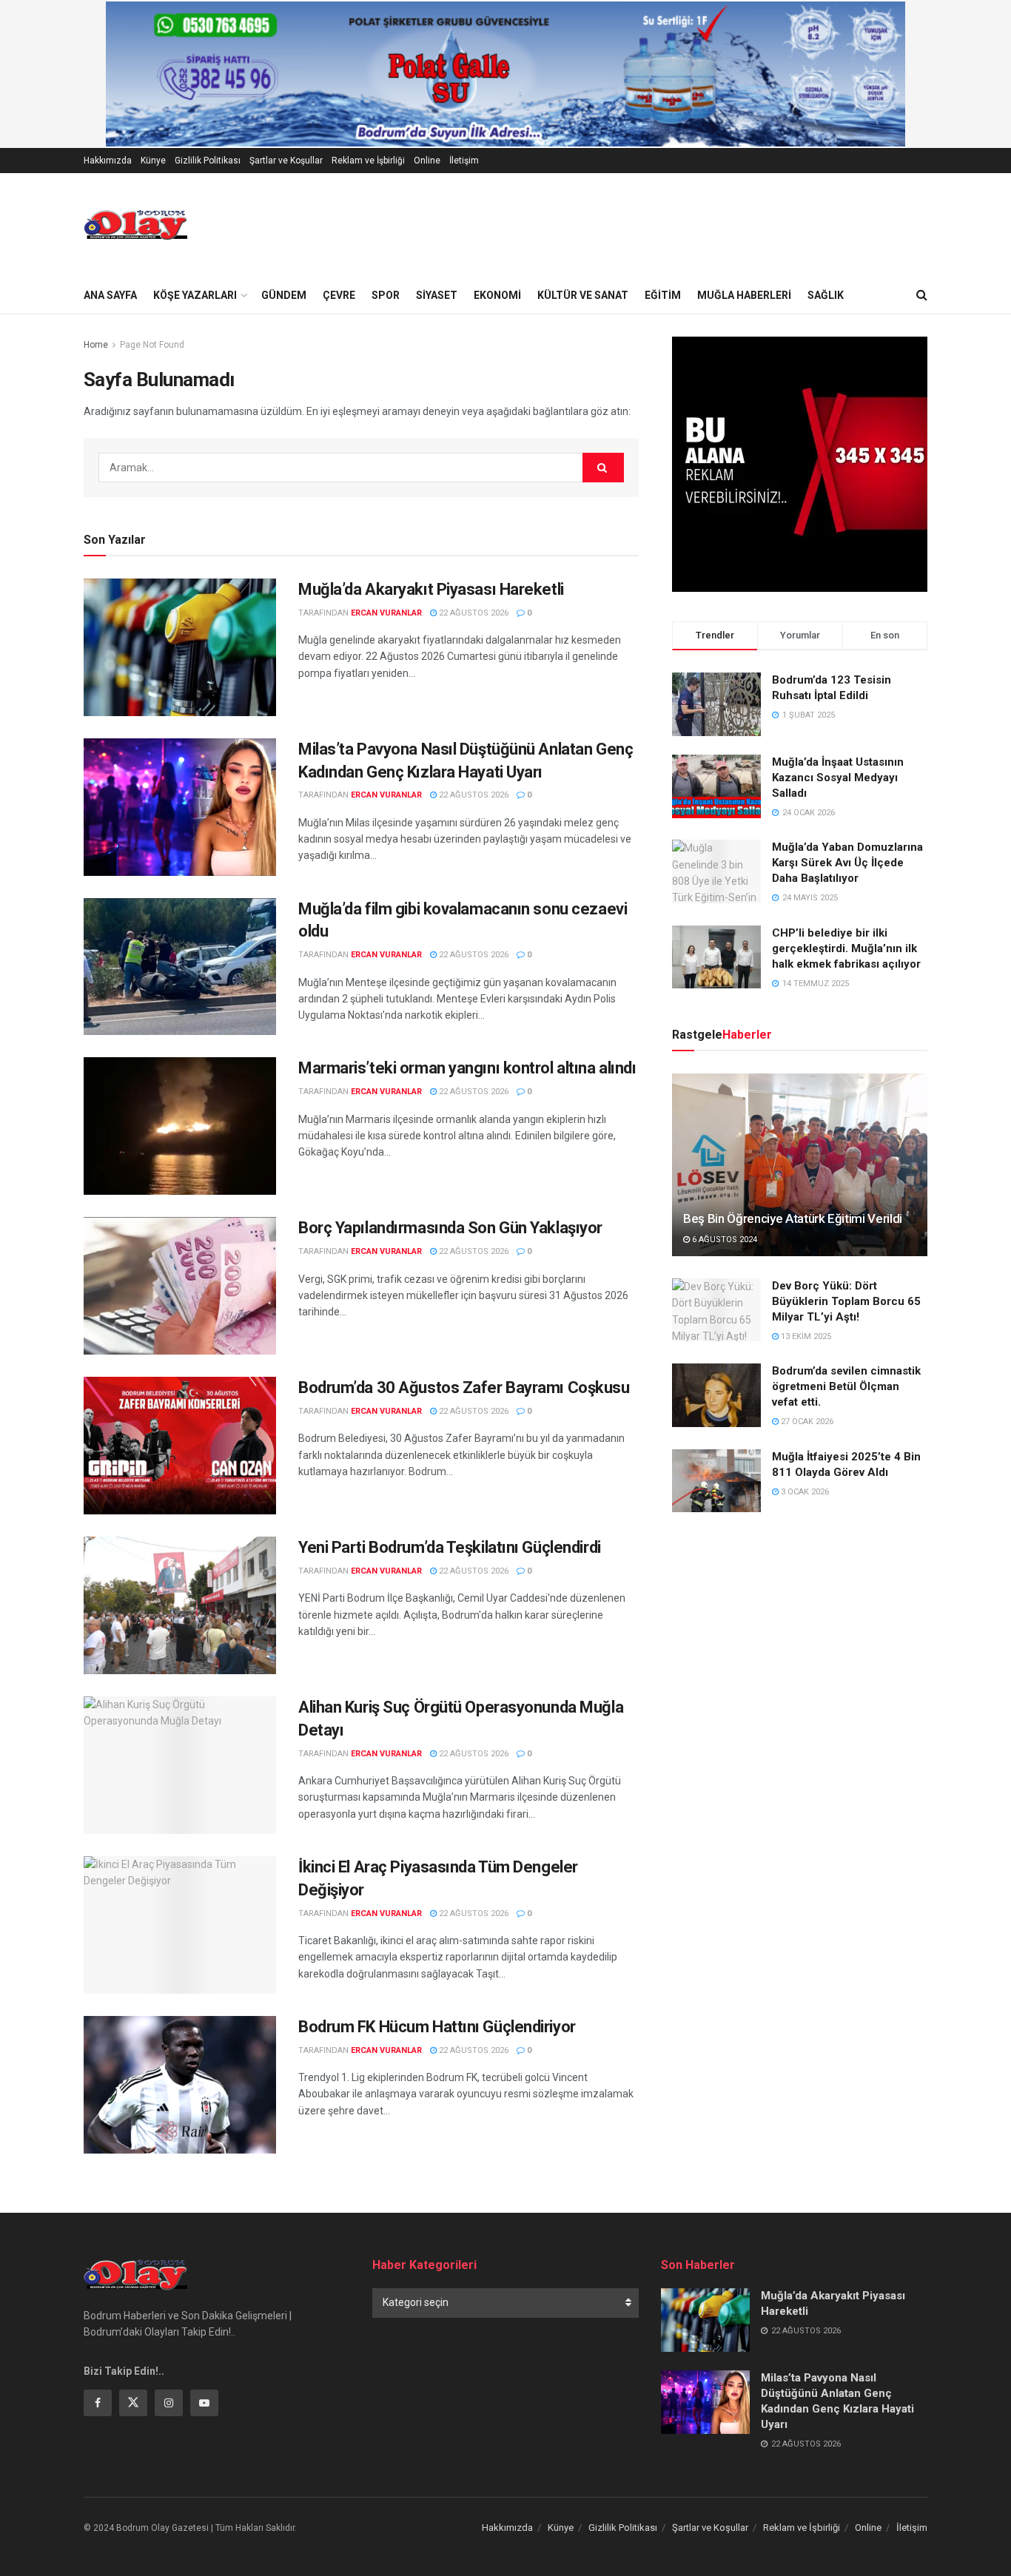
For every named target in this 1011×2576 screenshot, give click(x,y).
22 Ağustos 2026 (473, 613)
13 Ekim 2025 (805, 1336)
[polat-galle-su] (505, 73)
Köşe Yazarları (195, 295)
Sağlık (826, 295)
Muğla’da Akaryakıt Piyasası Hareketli (431, 589)
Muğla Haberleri (744, 295)
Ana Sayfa (110, 295)
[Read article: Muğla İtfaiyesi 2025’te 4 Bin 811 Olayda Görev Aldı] (716, 1481)
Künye (153, 161)
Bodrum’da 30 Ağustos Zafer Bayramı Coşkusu (464, 1388)
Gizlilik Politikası (208, 161)
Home (96, 345)
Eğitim (663, 295)
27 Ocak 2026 (806, 1422)
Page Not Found (152, 345)
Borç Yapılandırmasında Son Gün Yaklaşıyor (450, 1228)
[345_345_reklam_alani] (800, 463)
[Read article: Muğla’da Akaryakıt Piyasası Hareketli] (180, 647)
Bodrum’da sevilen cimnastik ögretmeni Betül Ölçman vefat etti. (846, 1386)
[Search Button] (922, 295)
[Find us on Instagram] (169, 2403)
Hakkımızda (108, 161)
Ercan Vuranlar (386, 613)
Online (427, 161)
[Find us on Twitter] (133, 2403)
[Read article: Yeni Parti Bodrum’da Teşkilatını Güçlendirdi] (180, 1605)
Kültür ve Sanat (583, 295)
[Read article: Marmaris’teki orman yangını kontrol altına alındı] (180, 1126)
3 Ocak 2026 (804, 1492)
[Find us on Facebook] (98, 2403)
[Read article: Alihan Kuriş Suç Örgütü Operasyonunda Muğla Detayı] (180, 1765)
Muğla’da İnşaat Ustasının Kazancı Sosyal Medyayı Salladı (838, 778)
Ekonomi (497, 295)
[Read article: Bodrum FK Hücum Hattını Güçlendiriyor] (180, 2085)
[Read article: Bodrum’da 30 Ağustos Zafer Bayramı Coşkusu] (180, 1446)
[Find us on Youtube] (204, 2403)
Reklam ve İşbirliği (368, 161)
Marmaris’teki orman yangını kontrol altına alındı (467, 1068)
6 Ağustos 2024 (723, 1240)
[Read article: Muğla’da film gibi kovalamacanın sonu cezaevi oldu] (180, 967)
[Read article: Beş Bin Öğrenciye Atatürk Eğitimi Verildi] (800, 1165)
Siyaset (437, 295)
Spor (386, 295)
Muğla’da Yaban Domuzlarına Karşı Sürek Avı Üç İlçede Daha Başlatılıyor (847, 863)
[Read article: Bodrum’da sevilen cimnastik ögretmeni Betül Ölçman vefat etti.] (716, 1395)
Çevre (339, 295)
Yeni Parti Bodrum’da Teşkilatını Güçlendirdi (450, 1547)
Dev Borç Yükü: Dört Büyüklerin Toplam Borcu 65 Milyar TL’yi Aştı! (846, 1301)
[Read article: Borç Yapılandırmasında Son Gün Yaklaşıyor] (180, 1286)
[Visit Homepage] (135, 225)
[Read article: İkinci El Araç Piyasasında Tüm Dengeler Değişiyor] (180, 1925)
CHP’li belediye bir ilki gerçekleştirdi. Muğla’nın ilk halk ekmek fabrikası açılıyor (846, 948)
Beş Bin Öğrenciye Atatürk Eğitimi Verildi (793, 1218)
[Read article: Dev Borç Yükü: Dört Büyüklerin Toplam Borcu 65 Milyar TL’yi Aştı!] (716, 1310)
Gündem (284, 295)
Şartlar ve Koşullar (286, 161)
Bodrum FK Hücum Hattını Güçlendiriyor (437, 2027)
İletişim (464, 161)
